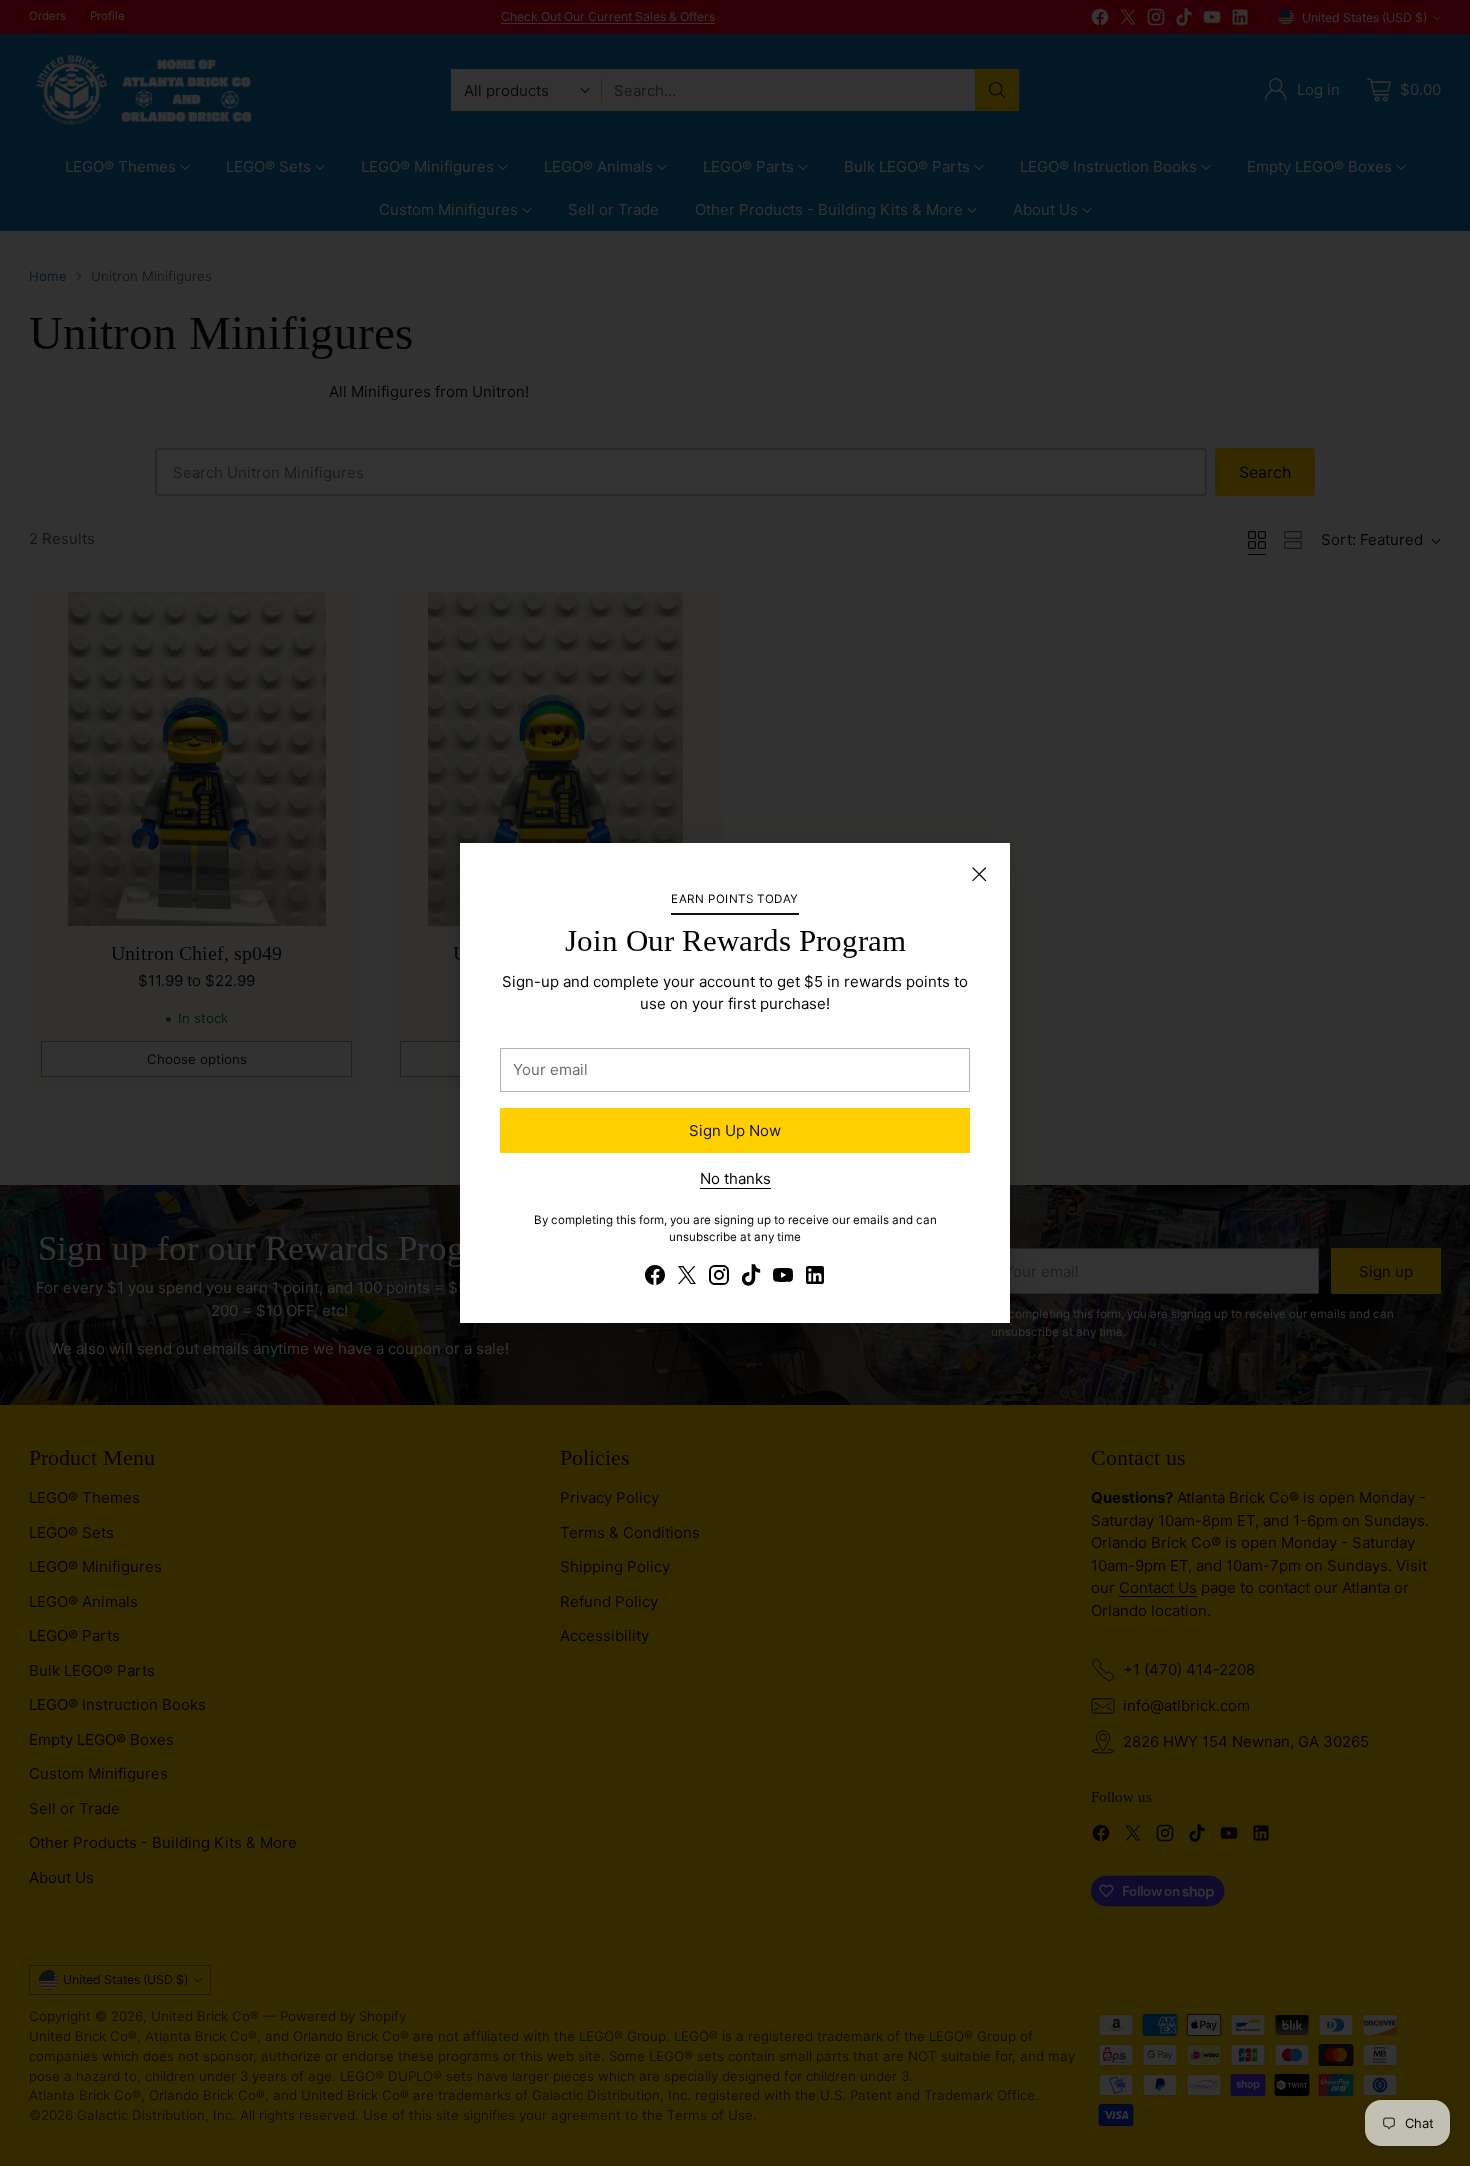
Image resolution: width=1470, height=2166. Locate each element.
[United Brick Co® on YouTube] (783, 1278)
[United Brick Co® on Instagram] (719, 1278)
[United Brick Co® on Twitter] (687, 1278)
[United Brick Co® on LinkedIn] (815, 1278)
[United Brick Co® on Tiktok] (751, 1278)
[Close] (979, 874)
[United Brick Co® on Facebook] (655, 1278)
